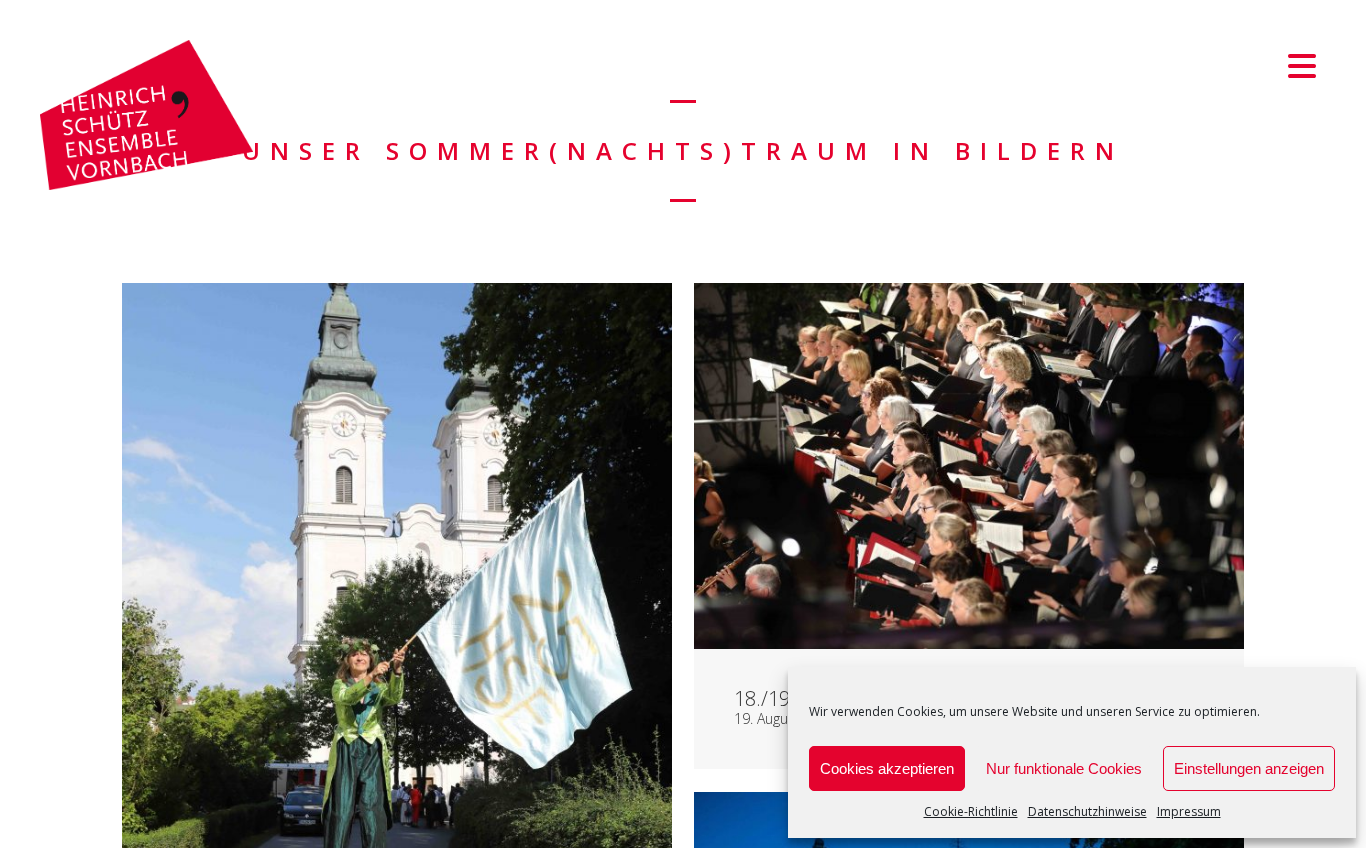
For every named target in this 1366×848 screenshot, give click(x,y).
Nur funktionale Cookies (1064, 768)
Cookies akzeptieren (887, 768)
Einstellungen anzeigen (1249, 768)
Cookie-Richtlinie (971, 811)
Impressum (1189, 811)
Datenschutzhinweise (1087, 811)
